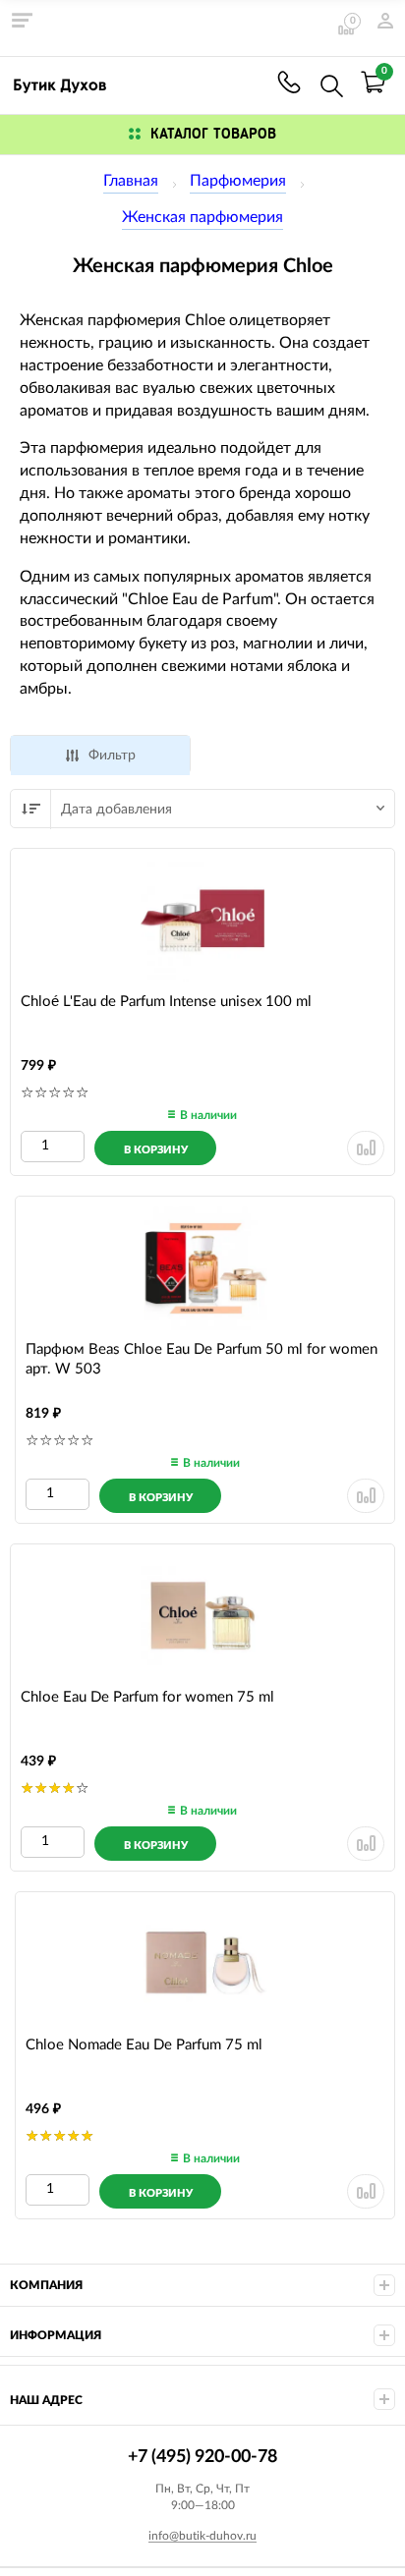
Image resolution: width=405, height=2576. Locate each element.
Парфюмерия (238, 181)
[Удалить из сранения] (366, 1148)
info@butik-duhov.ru (202, 2536)
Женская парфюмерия (202, 217)
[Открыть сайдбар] (22, 20)
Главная (131, 181)
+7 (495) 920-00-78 (289, 82)
